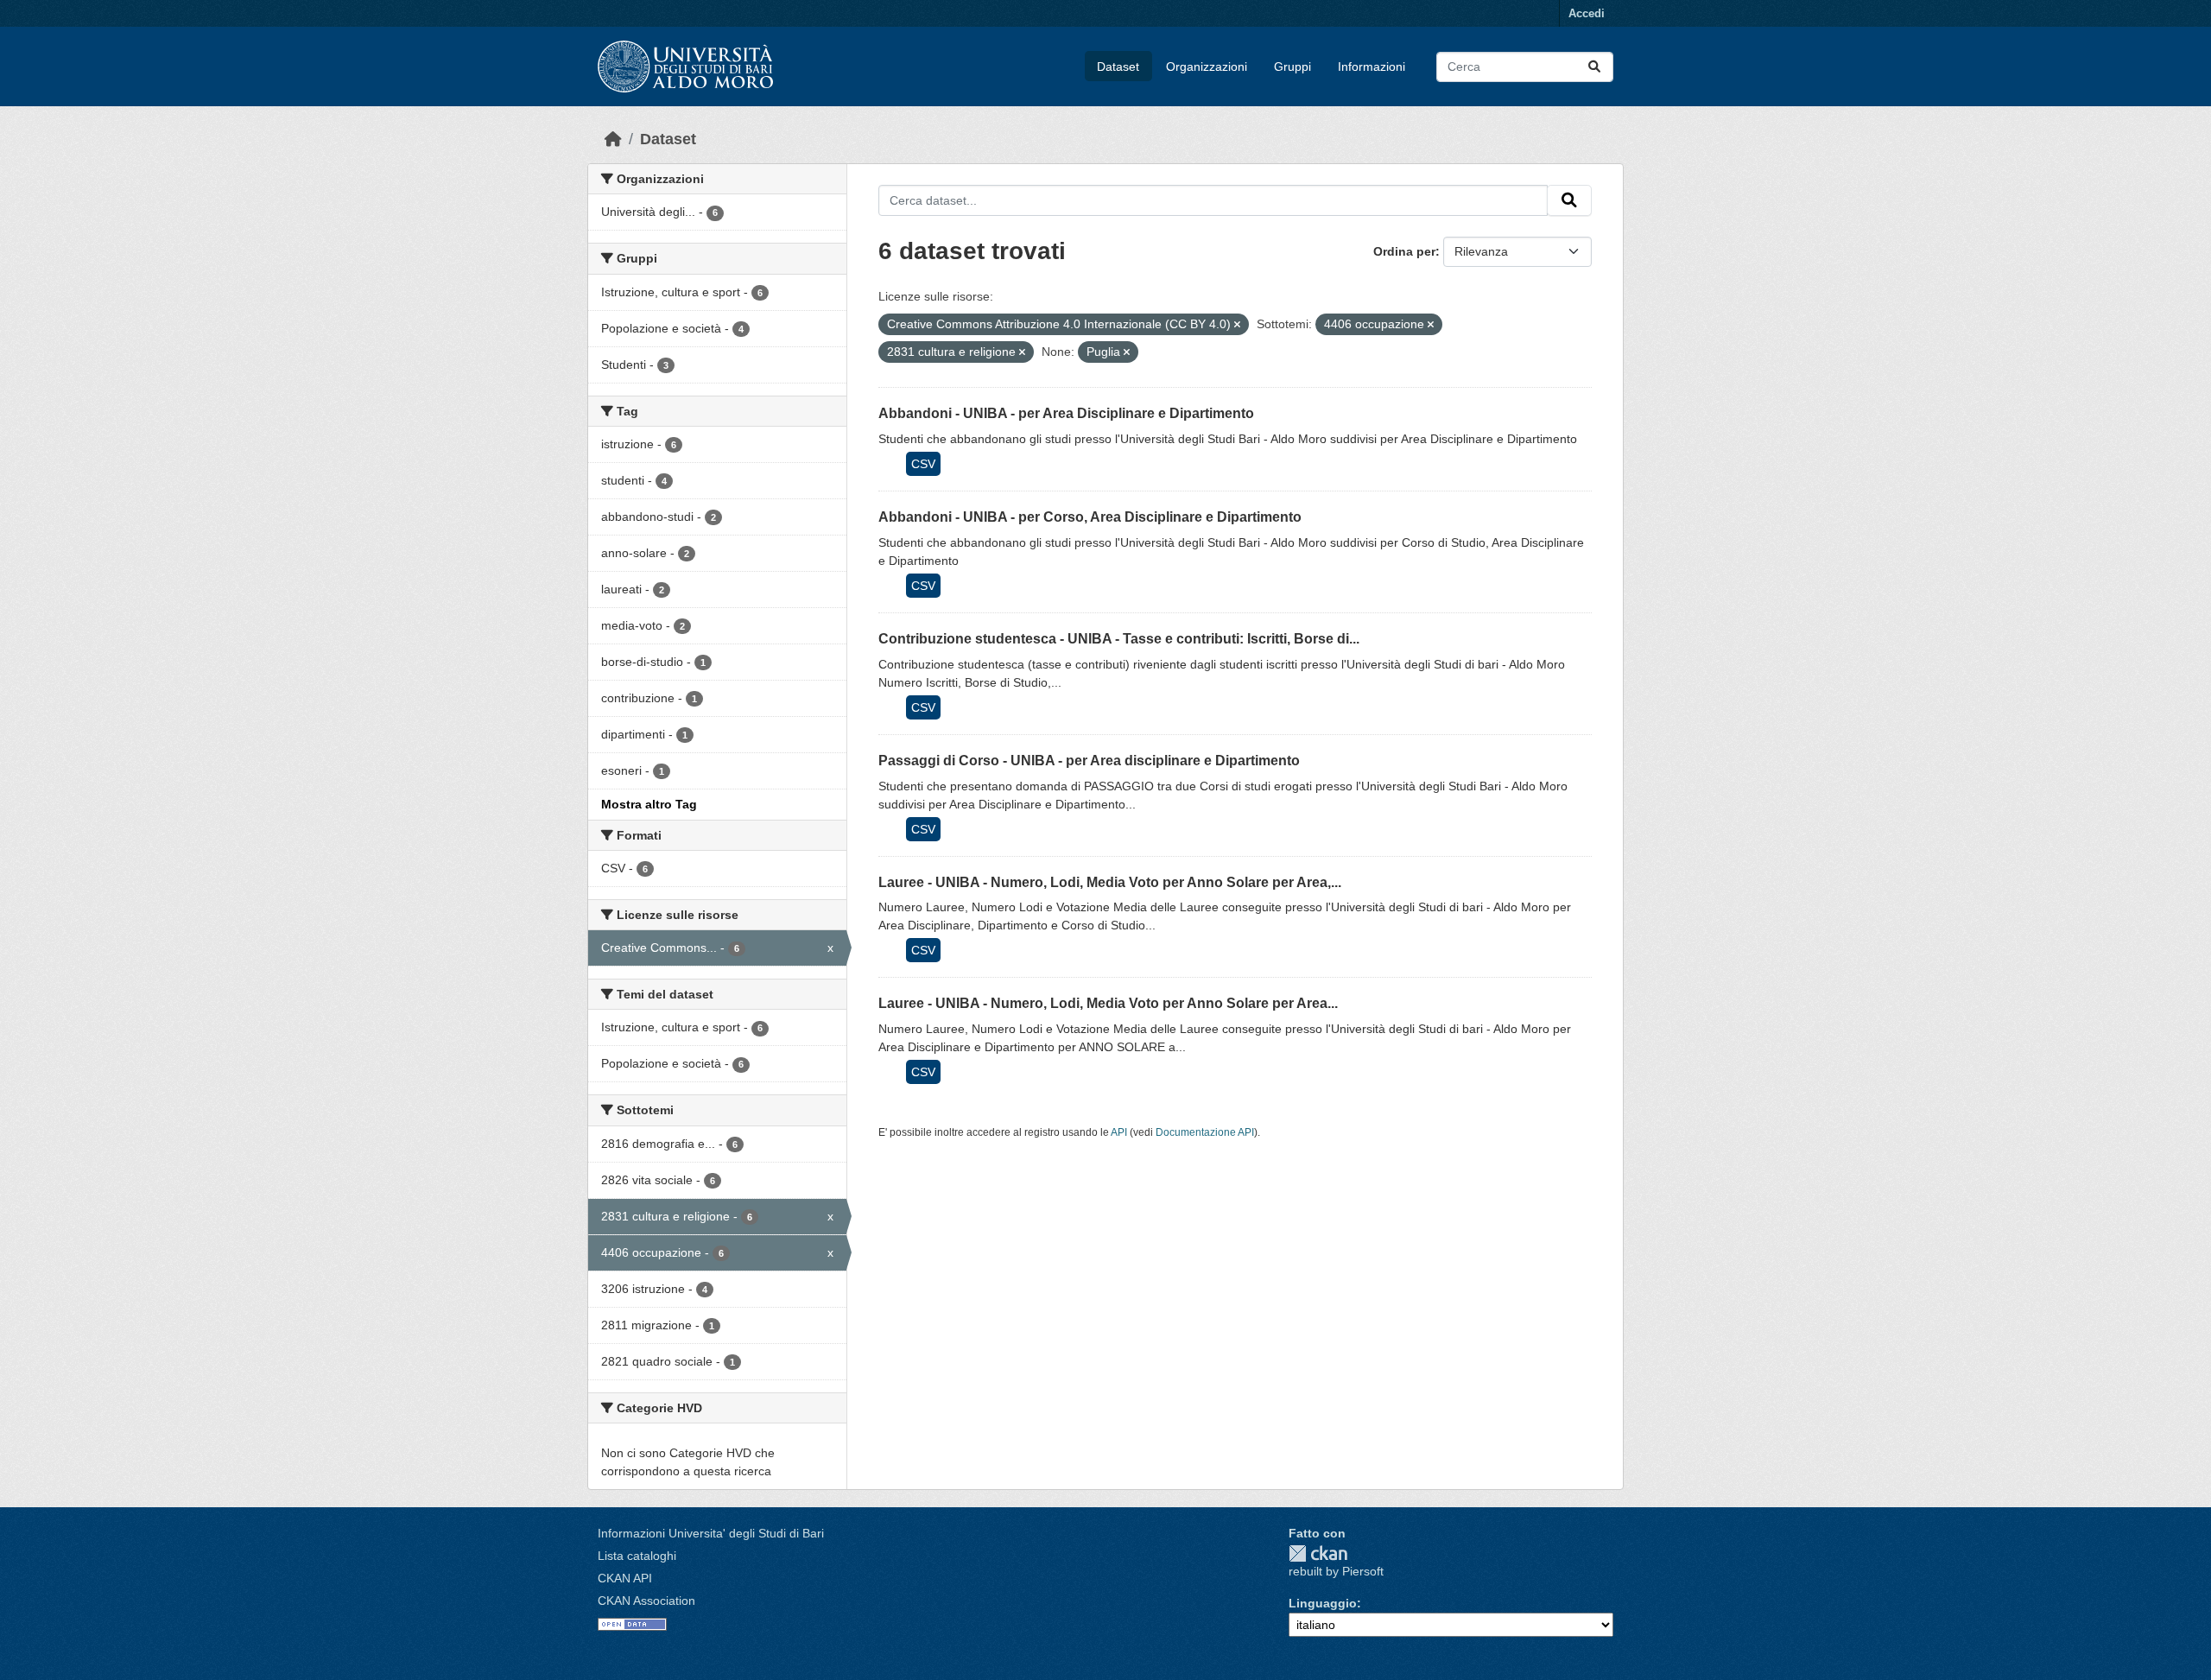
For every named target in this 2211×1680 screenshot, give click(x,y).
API (1119, 1132)
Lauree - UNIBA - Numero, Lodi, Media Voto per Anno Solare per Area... (1108, 1003)
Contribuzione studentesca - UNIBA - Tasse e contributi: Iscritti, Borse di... (1119, 639)
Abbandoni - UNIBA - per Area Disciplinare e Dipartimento (1066, 413)
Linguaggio (1323, 1603)
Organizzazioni (1207, 67)
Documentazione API (1205, 1132)
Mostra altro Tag (649, 804)
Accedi (1587, 13)
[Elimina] (1237, 325)
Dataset (1118, 67)
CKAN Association (646, 1601)
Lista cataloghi (637, 1556)
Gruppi (1292, 67)
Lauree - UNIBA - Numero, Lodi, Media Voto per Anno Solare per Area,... (1110, 882)
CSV (923, 464)
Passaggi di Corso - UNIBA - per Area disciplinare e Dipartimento (1089, 761)
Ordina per (1404, 251)
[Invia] (1594, 67)
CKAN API (625, 1578)
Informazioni (1372, 67)
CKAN (1318, 1553)
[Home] (613, 139)
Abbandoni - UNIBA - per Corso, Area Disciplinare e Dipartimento (1090, 517)
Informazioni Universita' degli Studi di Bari (711, 1533)
